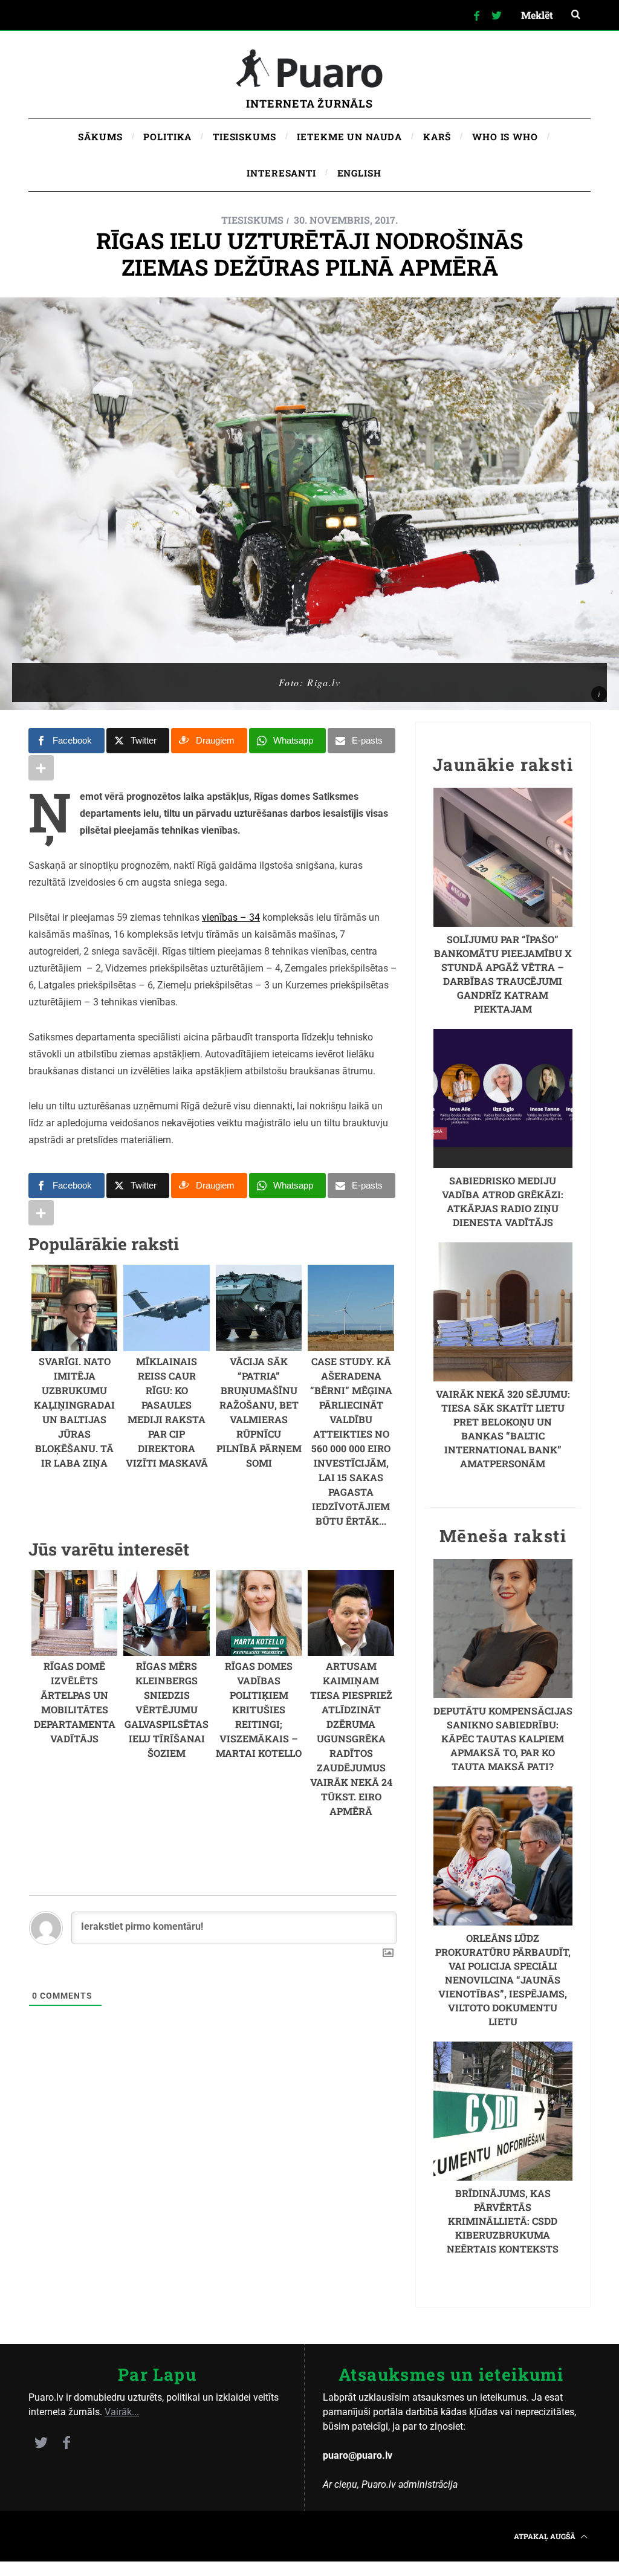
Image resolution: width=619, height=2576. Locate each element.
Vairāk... (122, 2412)
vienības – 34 (231, 917)
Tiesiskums (252, 220)
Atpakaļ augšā (546, 2536)
